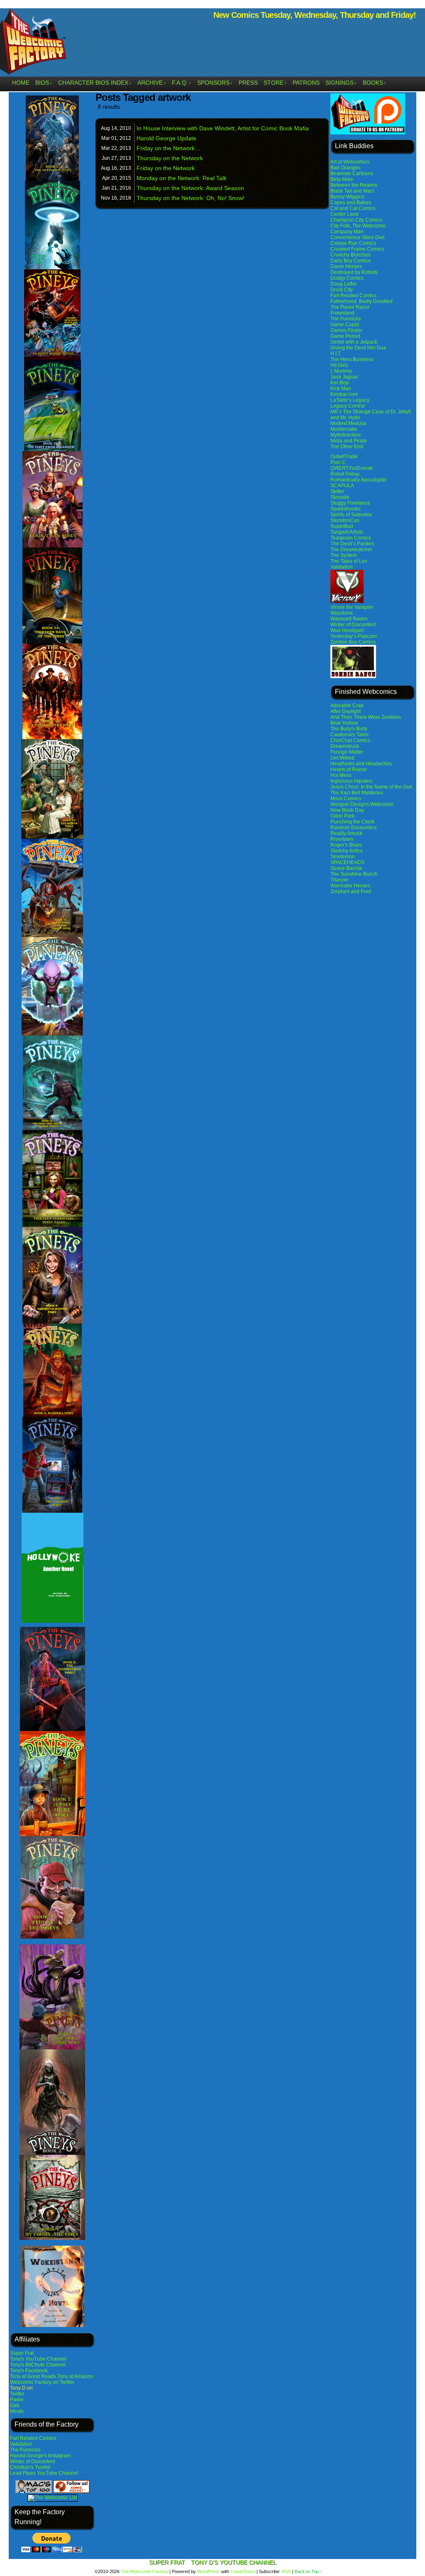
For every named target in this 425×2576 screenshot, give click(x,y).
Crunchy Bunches (351, 255)
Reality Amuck (346, 833)
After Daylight (346, 711)
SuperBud (342, 526)
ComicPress (243, 2571)
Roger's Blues (346, 845)
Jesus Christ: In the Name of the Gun (371, 787)
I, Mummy (341, 371)
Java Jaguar (344, 377)
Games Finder (346, 330)
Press (248, 83)
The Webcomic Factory (144, 2571)
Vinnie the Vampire (352, 607)
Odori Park (342, 816)
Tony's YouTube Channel (38, 2359)
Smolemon (343, 857)
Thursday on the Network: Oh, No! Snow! (191, 198)
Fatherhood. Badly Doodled (361, 301)
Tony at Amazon (75, 2376)
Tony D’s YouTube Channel (234, 2562)
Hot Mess (341, 775)
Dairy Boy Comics (351, 261)
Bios (44, 83)
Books (375, 83)
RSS (286, 2571)
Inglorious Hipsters (352, 781)
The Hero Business (352, 359)
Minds (17, 2411)
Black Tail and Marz (352, 191)
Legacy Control (348, 406)
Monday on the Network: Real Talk (182, 178)
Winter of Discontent (33, 2461)
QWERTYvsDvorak (352, 468)
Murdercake (344, 429)
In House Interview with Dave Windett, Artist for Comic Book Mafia (223, 128)
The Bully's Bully (349, 729)
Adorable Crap (347, 706)
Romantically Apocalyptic (359, 480)
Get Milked (342, 758)
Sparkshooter (346, 509)
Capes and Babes (351, 203)
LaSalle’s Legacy (350, 400)
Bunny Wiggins (347, 197)
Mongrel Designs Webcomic (362, 804)
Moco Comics (346, 798)
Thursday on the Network (170, 158)
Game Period (345, 336)
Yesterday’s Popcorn (354, 636)
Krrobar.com (344, 394)
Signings (341, 83)
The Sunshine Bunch (354, 874)
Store (275, 83)
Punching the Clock (352, 822)
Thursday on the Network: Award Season (190, 188)
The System (344, 555)
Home (21, 83)
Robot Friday (345, 474)
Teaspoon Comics (351, 538)
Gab (15, 2405)
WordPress (209, 2571)
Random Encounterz (354, 828)
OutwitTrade (344, 457)
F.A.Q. (182, 83)
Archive (152, 83)
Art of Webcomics (350, 162)
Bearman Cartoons (352, 173)
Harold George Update (166, 138)
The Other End (347, 447)
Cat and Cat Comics (353, 208)
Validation (21, 2444)
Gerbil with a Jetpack (354, 342)
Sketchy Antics (347, 851)
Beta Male (342, 179)
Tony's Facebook (29, 2371)
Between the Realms (354, 185)
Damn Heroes (346, 266)
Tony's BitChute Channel (38, 2365)
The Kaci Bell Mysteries (357, 793)
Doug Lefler (344, 284)
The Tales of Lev (349, 561)
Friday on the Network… (169, 148)
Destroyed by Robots (354, 272)
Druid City (342, 290)
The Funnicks (25, 2450)
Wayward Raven (349, 619)
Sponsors (215, 83)
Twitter (17, 2394)
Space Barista (346, 868)
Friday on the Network (166, 168)
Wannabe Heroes (350, 886)
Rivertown (342, 839)
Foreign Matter (347, 752)
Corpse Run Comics (353, 243)
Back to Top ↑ (309, 2571)
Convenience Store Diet (357, 237)
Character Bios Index (95, 83)
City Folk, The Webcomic (358, 226)
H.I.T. (336, 354)
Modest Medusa (348, 423)
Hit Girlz (339, 365)
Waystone (342, 613)
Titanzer (340, 880)
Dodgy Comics (347, 278)
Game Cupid (345, 325)
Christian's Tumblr (30, 2467)
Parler (17, 2400)
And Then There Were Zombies (366, 717)
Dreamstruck (345, 746)
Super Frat (22, 2353)
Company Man (347, 232)
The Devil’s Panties (352, 544)
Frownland (342, 313)
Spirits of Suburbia (351, 515)
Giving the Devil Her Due (358, 348)
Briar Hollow (344, 723)
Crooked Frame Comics (357, 249)
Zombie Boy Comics (353, 642)
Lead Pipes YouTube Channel (44, 2473)
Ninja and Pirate (349, 441)
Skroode (340, 497)
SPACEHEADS (347, 862)
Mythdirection (346, 435)
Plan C (338, 462)
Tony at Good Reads (33, 2376)
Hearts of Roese (349, 769)
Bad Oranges (345, 168)
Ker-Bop (340, 383)
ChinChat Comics (350, 740)
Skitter (337, 491)
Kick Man (341, 388)
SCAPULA (342, 486)
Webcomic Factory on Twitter (42, 2382)
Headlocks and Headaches (361, 764)
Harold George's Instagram (40, 2456)
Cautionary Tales (349, 735)
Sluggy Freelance (350, 503)
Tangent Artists (347, 532)
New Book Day (347, 810)
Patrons (306, 83)
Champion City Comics (356, 220)
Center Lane (344, 214)
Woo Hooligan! (347, 630)
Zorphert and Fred (351, 891)
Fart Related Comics (33, 2438)
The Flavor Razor (350, 307)
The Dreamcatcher (351, 549)
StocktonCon (345, 520)
